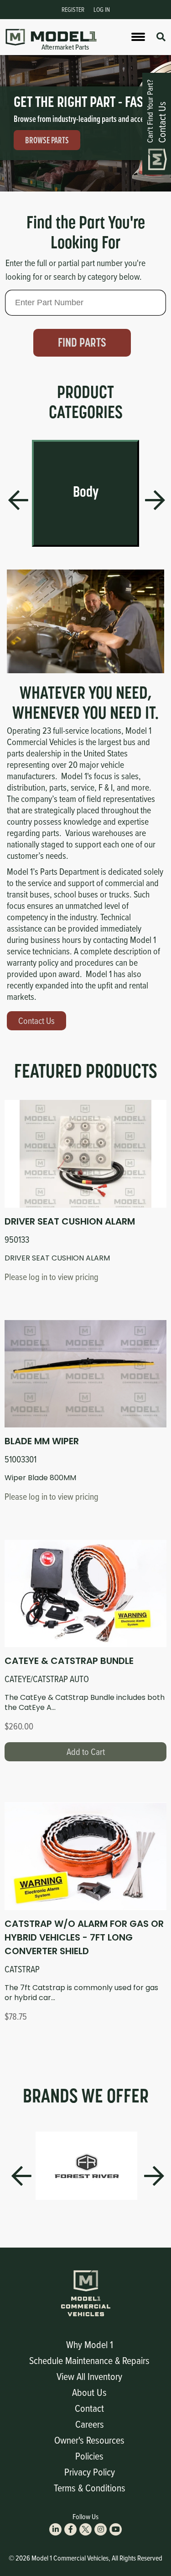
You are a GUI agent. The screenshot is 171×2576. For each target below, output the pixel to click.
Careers (90, 2424)
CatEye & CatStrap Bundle (69, 1661)
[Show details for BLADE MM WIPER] (85, 1374)
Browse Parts (47, 140)
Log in (102, 9)
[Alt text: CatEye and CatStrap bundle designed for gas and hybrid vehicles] (85, 1593)
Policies (89, 2456)
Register (73, 9)
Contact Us (36, 1021)
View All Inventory (89, 2376)
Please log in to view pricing (52, 1277)
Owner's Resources (89, 2440)
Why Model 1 (90, 2344)
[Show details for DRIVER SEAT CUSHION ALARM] (85, 1154)
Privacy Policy (90, 2472)
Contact (89, 2408)
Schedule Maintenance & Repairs (89, 2360)
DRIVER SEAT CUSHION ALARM (70, 1221)
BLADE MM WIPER (42, 1441)
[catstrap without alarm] (85, 1856)
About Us (89, 2392)
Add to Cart (86, 1752)
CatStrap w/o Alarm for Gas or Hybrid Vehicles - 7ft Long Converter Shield (84, 1937)
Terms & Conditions (90, 2488)
